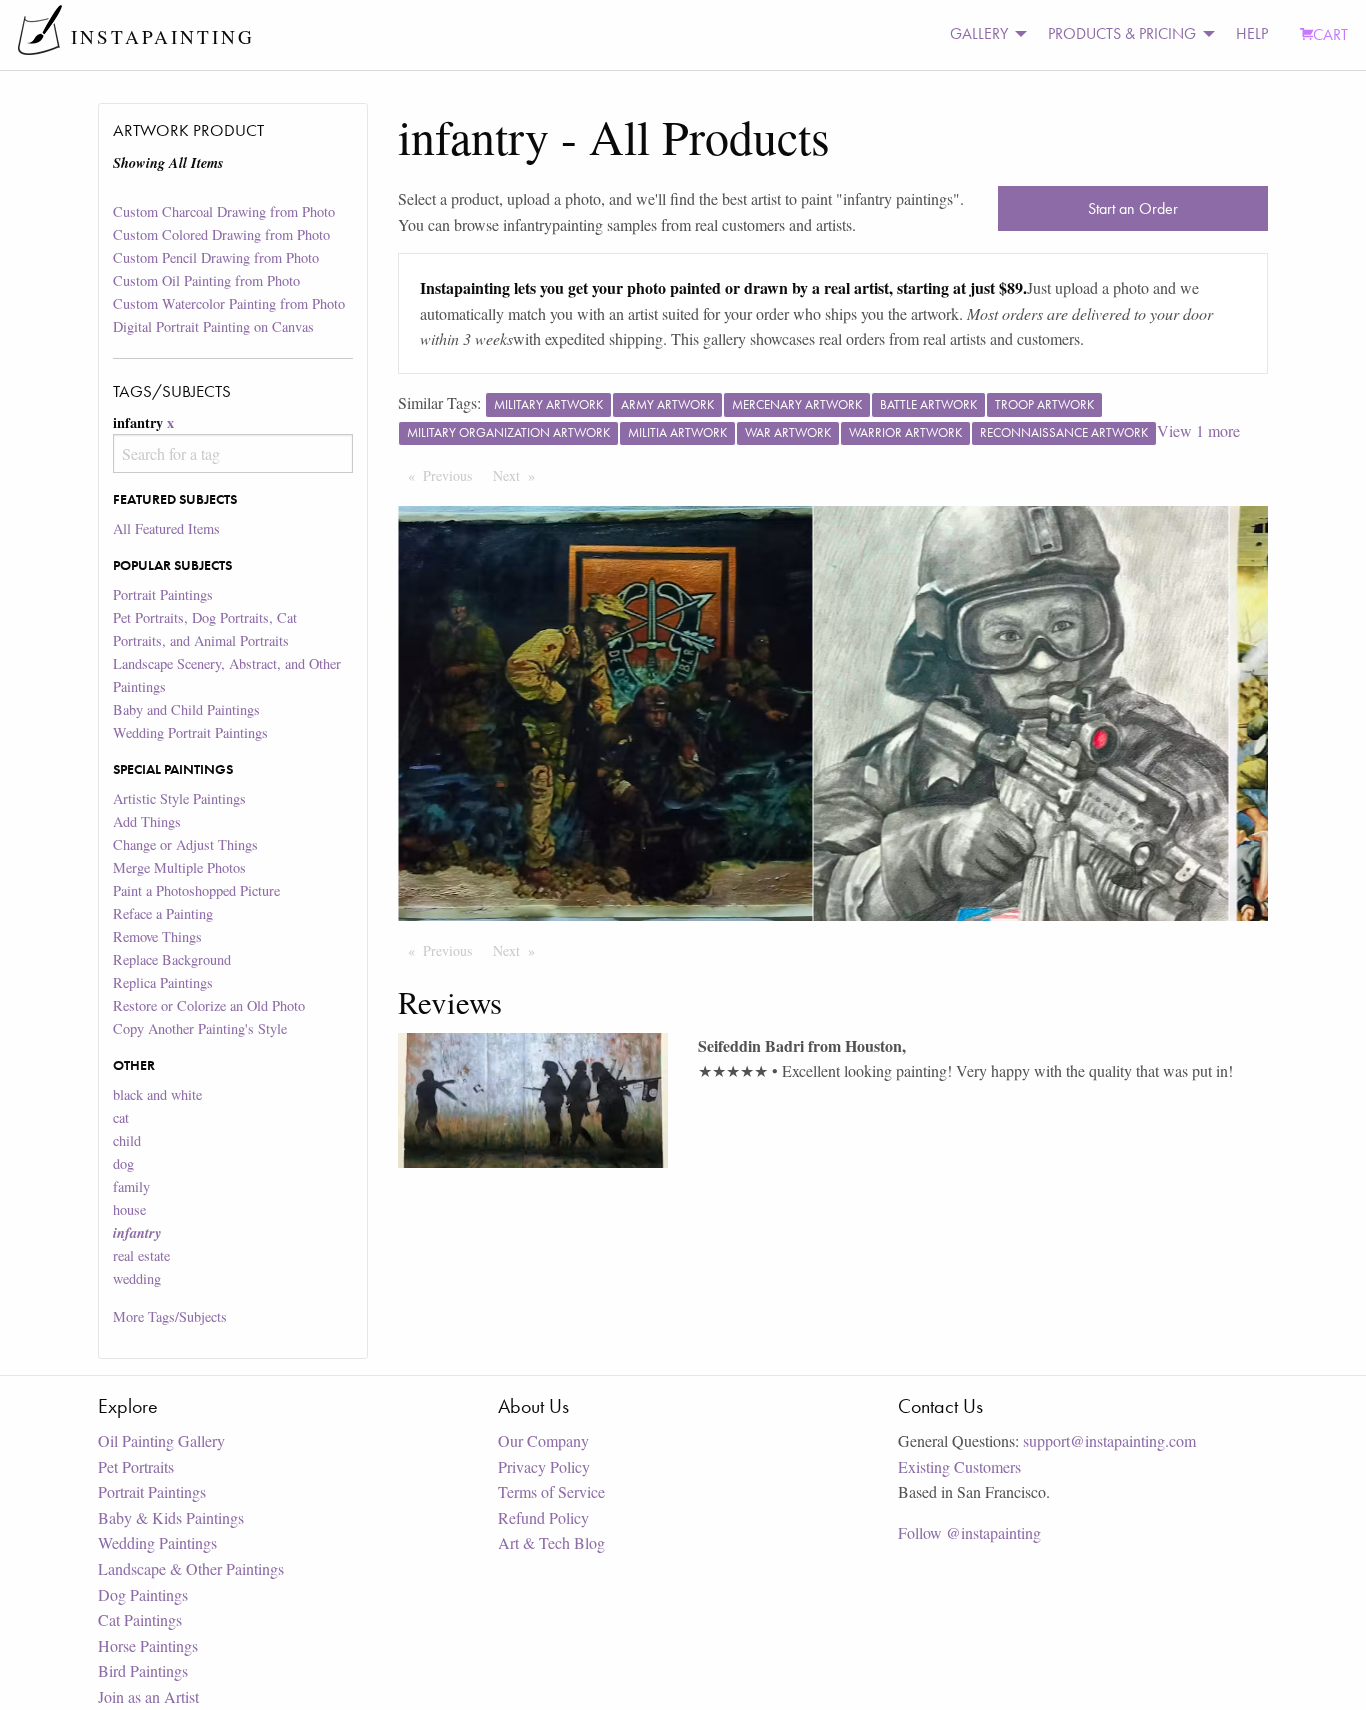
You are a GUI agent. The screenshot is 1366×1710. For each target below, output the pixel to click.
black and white (157, 1094)
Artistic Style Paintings (179, 798)
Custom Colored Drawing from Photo (221, 234)
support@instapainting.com (1109, 1440)
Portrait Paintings (163, 594)
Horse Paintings (148, 1645)
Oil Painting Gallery (161, 1440)
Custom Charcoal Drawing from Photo (224, 211)
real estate (141, 1255)
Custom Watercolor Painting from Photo (229, 303)
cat (121, 1117)
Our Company (543, 1440)
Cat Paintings (140, 1619)
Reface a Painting (163, 913)
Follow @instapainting (969, 1532)
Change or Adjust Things (185, 844)
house (129, 1209)
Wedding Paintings (157, 1542)
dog (123, 1163)
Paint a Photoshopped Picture (196, 890)
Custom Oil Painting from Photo (206, 280)
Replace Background (172, 959)
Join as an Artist (148, 1696)
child (127, 1140)
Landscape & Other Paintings (191, 1568)
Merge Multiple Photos (179, 867)
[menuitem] (983, 34)
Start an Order (1133, 208)
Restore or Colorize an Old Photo (209, 1005)
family (131, 1186)
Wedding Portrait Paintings (190, 732)
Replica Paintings (163, 982)
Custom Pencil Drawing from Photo (216, 257)
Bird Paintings (143, 1670)
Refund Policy (543, 1517)
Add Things (147, 821)
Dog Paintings (143, 1594)
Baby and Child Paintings (186, 709)
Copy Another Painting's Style (200, 1028)
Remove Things (157, 936)
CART (1330, 34)
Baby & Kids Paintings (171, 1517)
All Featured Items (166, 528)
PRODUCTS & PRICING (1122, 33)
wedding (137, 1278)
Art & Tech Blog (551, 1542)
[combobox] (232, 453)
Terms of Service (551, 1491)
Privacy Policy (544, 1466)
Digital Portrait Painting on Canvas (213, 326)
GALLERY (979, 33)
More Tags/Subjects (170, 1316)
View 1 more (1198, 430)
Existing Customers (959, 1466)
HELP (1252, 33)
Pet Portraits (136, 1466)
